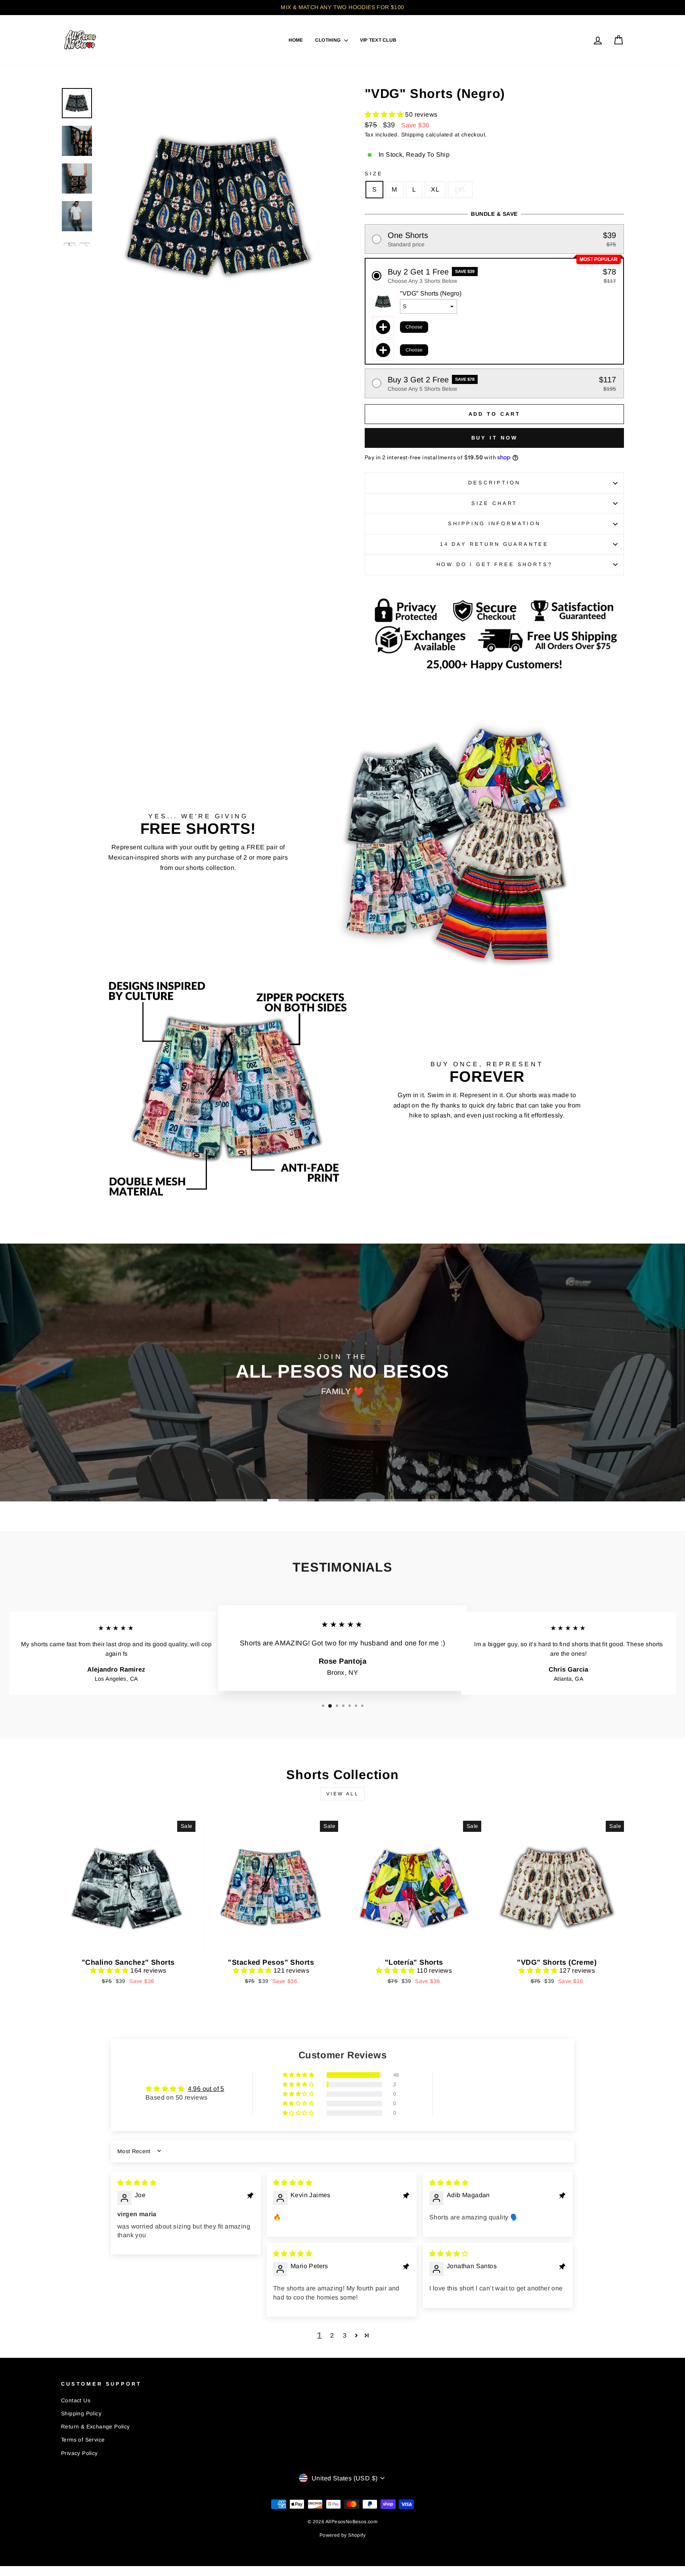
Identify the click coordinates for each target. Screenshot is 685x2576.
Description (494, 483)
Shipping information (494, 523)
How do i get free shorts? (495, 564)
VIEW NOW (128, 1945)
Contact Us (76, 2400)
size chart (494, 503)
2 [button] (332, 2335)
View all (343, 1794)
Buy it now (495, 438)
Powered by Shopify (342, 2535)
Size (374, 174)
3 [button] (345, 2335)
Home (296, 40)
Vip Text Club (378, 40)
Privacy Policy (79, 2453)
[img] (137, 2183)
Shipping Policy (81, 2414)
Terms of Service (83, 2440)
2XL (460, 189)
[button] (385, 114)
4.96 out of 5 (206, 2089)
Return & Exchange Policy (96, 2427)
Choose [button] (414, 327)
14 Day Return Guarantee (494, 544)
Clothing (329, 40)
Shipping (413, 135)
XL (435, 189)
